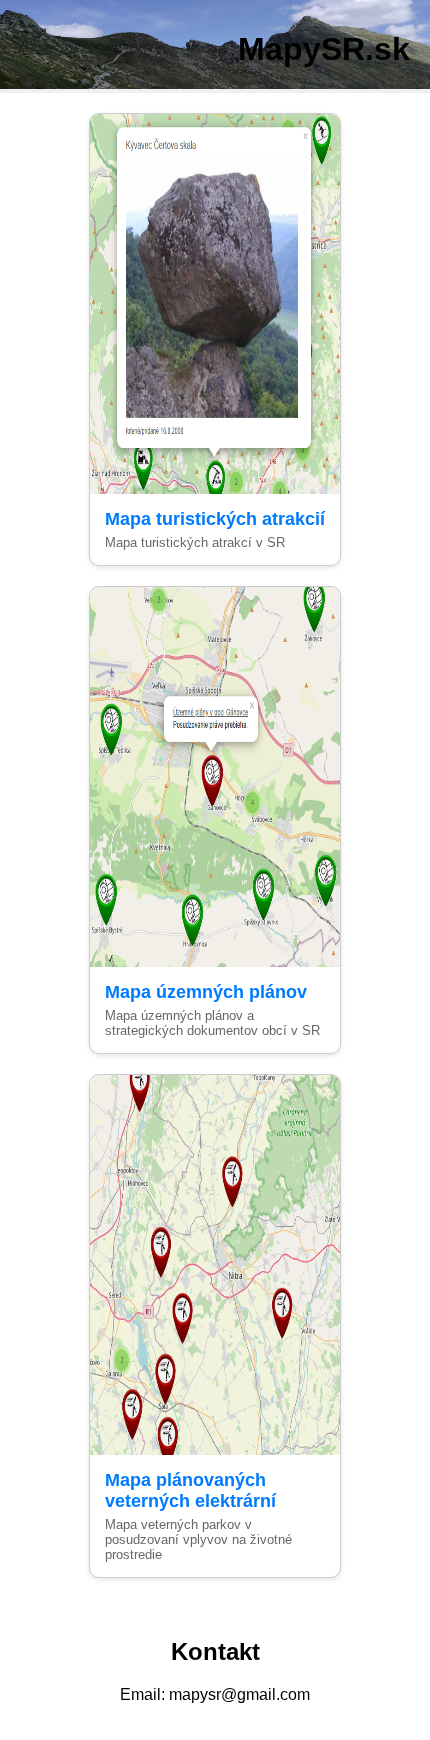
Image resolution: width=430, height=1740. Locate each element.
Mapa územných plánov (206, 992)
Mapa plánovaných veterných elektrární (190, 1490)
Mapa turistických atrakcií (215, 519)
